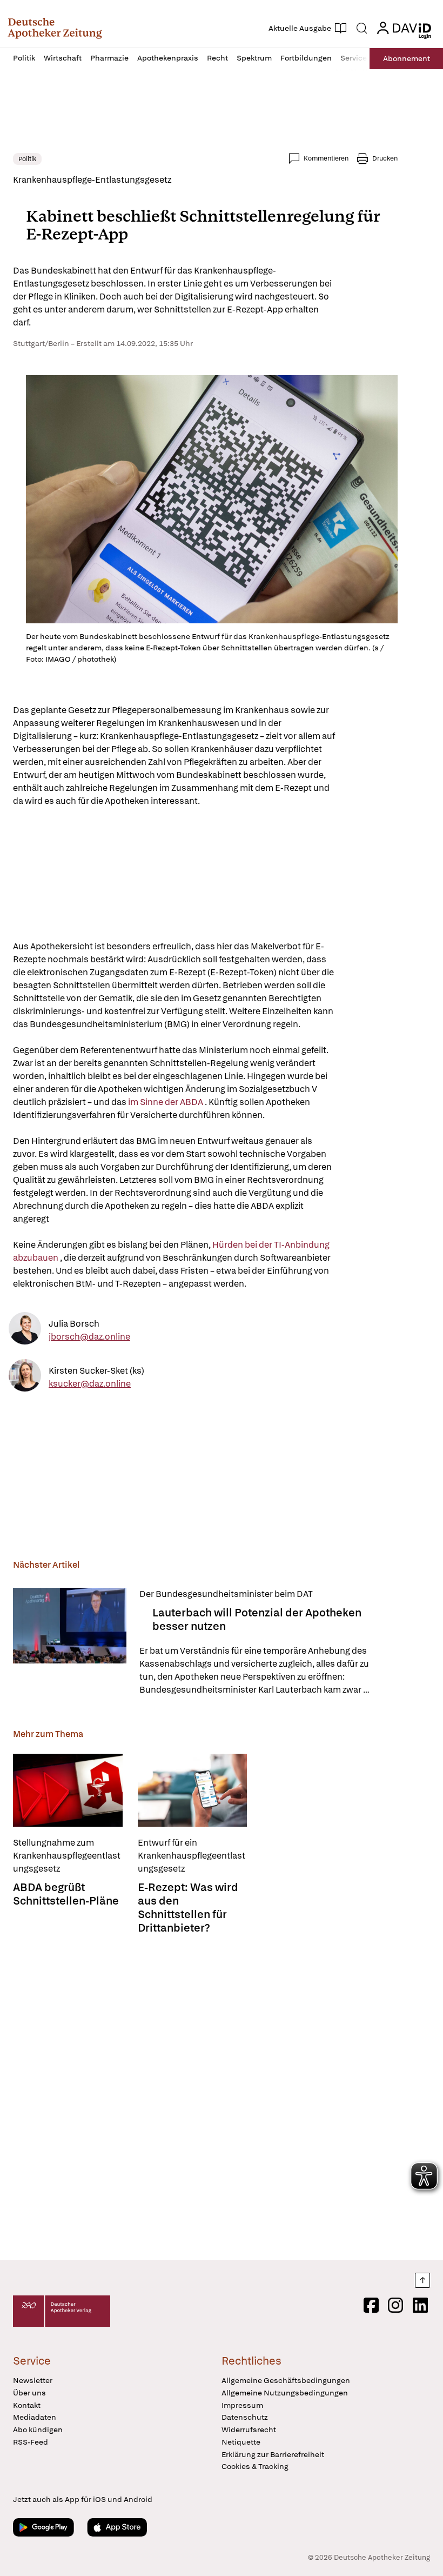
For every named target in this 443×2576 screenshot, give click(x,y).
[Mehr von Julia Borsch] (25, 1330)
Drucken (385, 158)
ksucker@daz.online (90, 1383)
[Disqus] (205, 2094)
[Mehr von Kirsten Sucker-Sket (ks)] (25, 1377)
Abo (407, 58)
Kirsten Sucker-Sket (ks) (96, 1370)
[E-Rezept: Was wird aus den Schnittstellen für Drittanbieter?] (193, 1790)
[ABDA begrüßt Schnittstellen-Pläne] (68, 1790)
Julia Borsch (74, 1323)
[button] (55, 28)
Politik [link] (27, 159)
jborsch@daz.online (89, 1336)
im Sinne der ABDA (166, 1102)
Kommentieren (326, 158)
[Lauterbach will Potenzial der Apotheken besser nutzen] (70, 1642)
